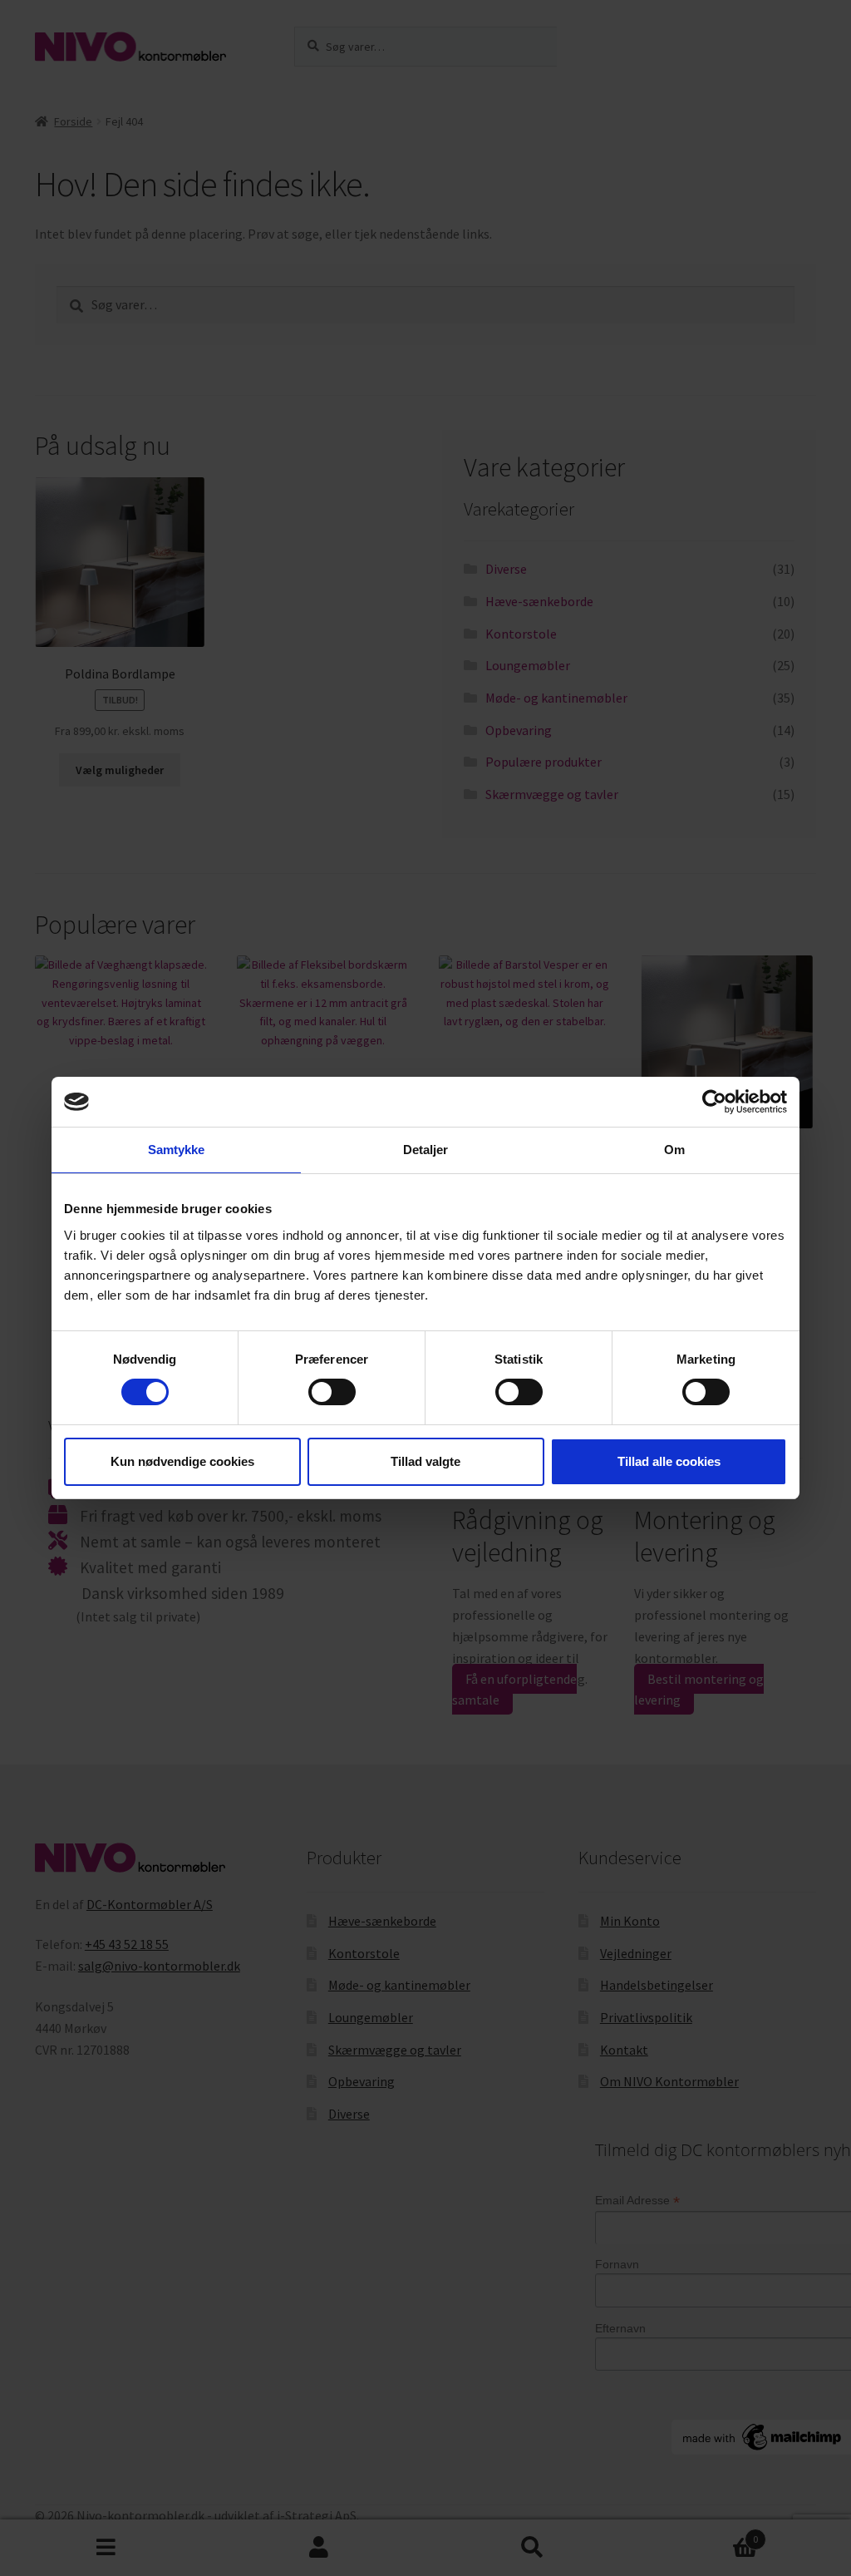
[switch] (332, 1392)
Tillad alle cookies (669, 1461)
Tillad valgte (425, 1461)
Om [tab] (674, 1150)
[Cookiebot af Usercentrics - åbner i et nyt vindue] (714, 1102)
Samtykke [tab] (177, 1150)
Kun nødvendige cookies (182, 1461)
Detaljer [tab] (426, 1150)
